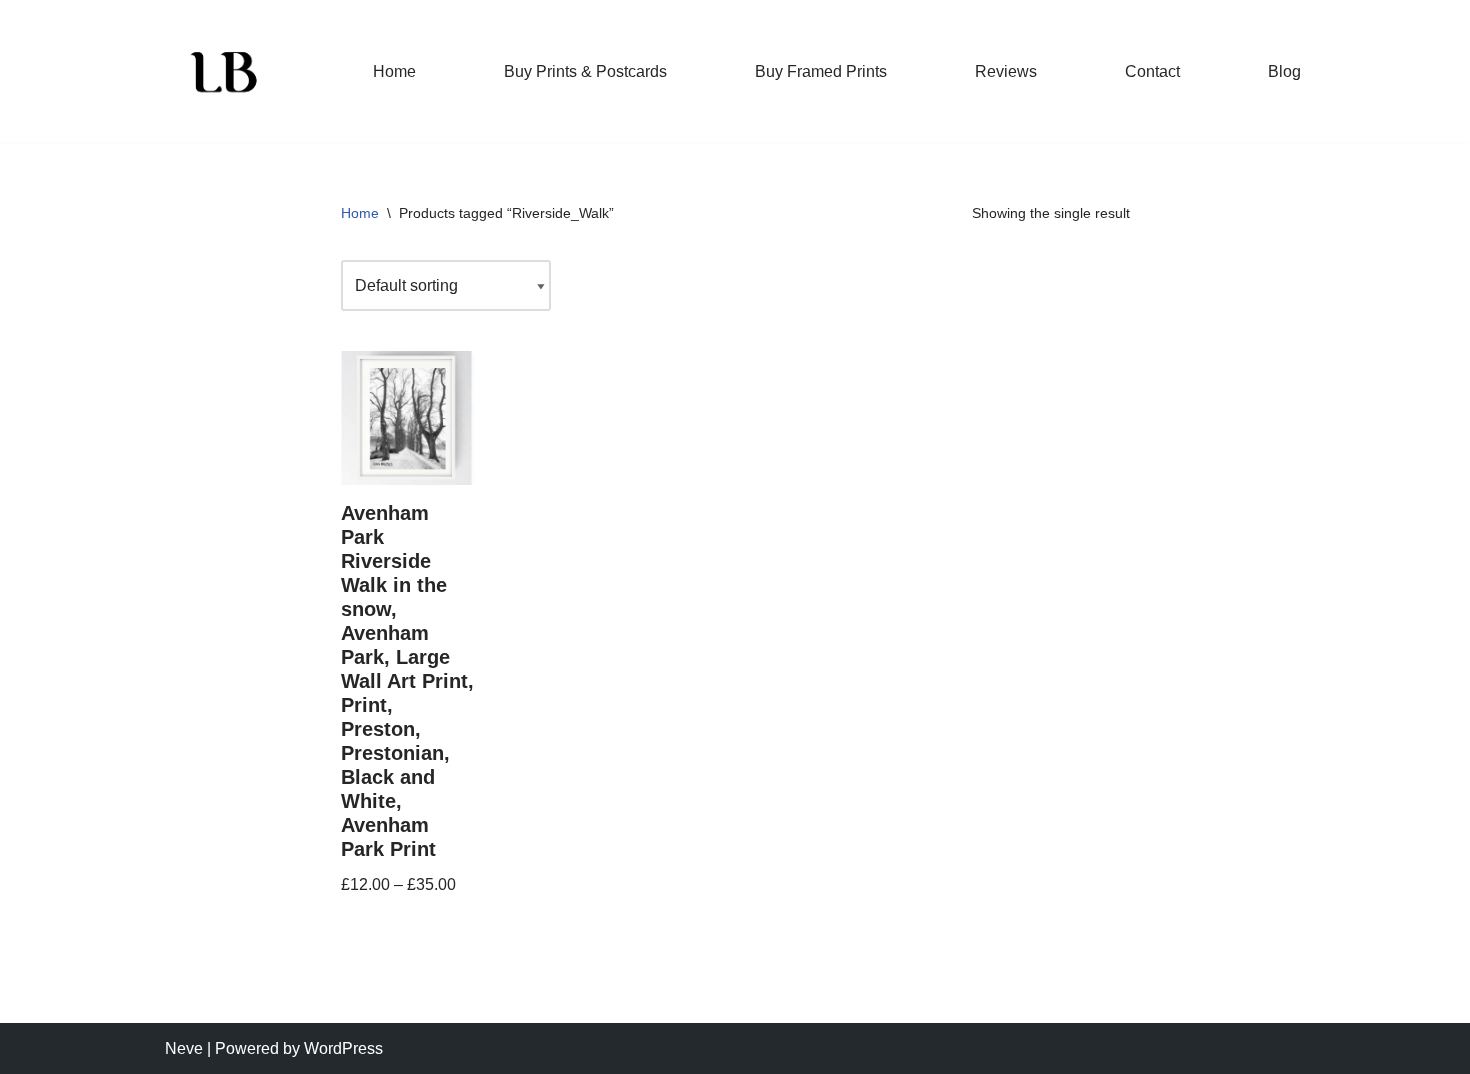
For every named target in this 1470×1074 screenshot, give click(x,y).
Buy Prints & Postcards (585, 71)
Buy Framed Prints (821, 71)
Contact (1152, 71)
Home (394, 71)
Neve (184, 1048)
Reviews (1006, 71)
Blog (1284, 71)
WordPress (343, 1048)
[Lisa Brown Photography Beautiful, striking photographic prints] (225, 71)
